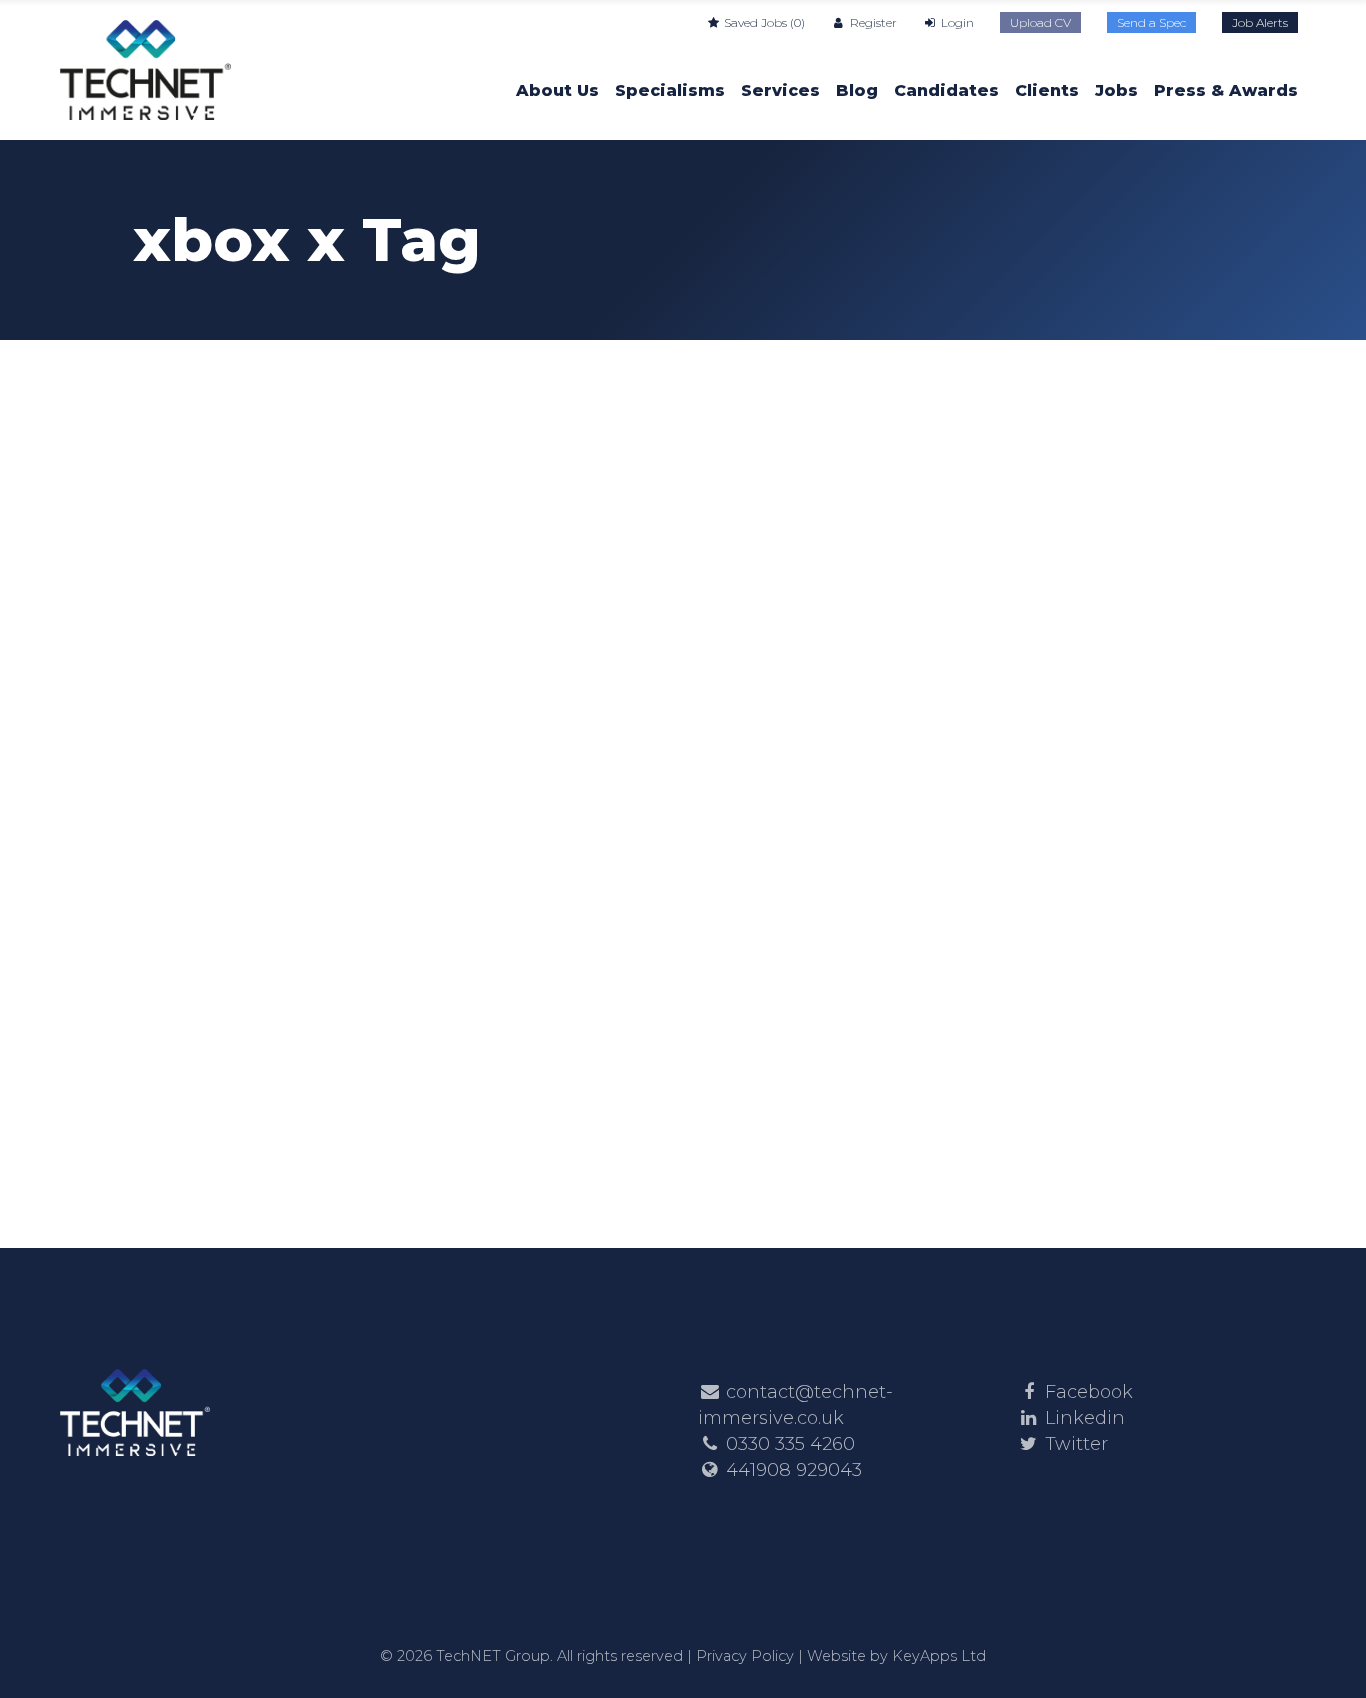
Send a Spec (1151, 22)
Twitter (1076, 1444)
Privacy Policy (745, 1656)
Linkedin (1085, 1418)
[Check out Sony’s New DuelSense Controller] (306, 477)
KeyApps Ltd (939, 1656)
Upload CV (1040, 22)
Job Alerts (1260, 22)
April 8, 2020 (193, 616)
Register (871, 22)
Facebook (1089, 1392)
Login (956, 22)
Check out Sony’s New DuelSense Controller (255, 738)
